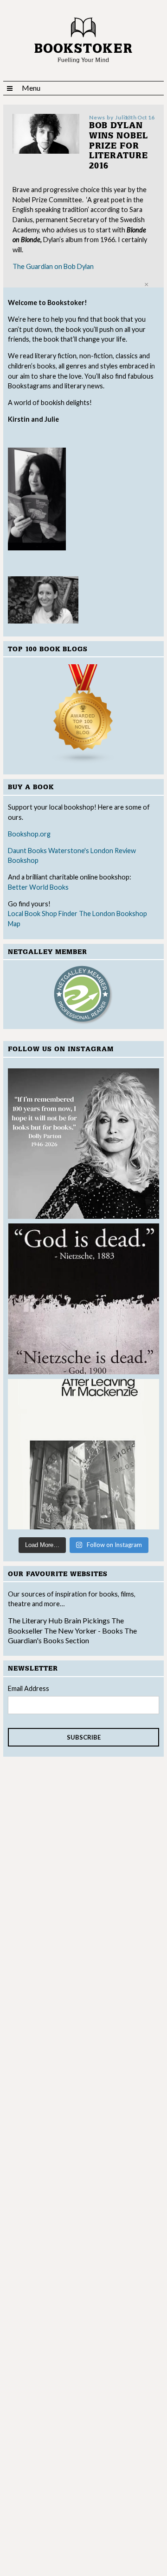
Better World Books (38, 887)
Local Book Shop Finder (43, 914)
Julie (122, 117)
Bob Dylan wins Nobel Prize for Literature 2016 (119, 146)
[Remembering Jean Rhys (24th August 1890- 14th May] (83, 1454)
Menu (31, 88)
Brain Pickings (88, 1620)
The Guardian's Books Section (72, 1636)
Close (146, 284)
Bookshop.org (29, 834)
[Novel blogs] (83, 714)
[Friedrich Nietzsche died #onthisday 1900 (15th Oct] (83, 1299)
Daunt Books (27, 851)
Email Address (29, 1688)
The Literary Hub (35, 1620)
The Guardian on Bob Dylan (54, 266)
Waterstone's (69, 851)
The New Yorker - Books (83, 1631)
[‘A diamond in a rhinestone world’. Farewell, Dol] (83, 1144)
